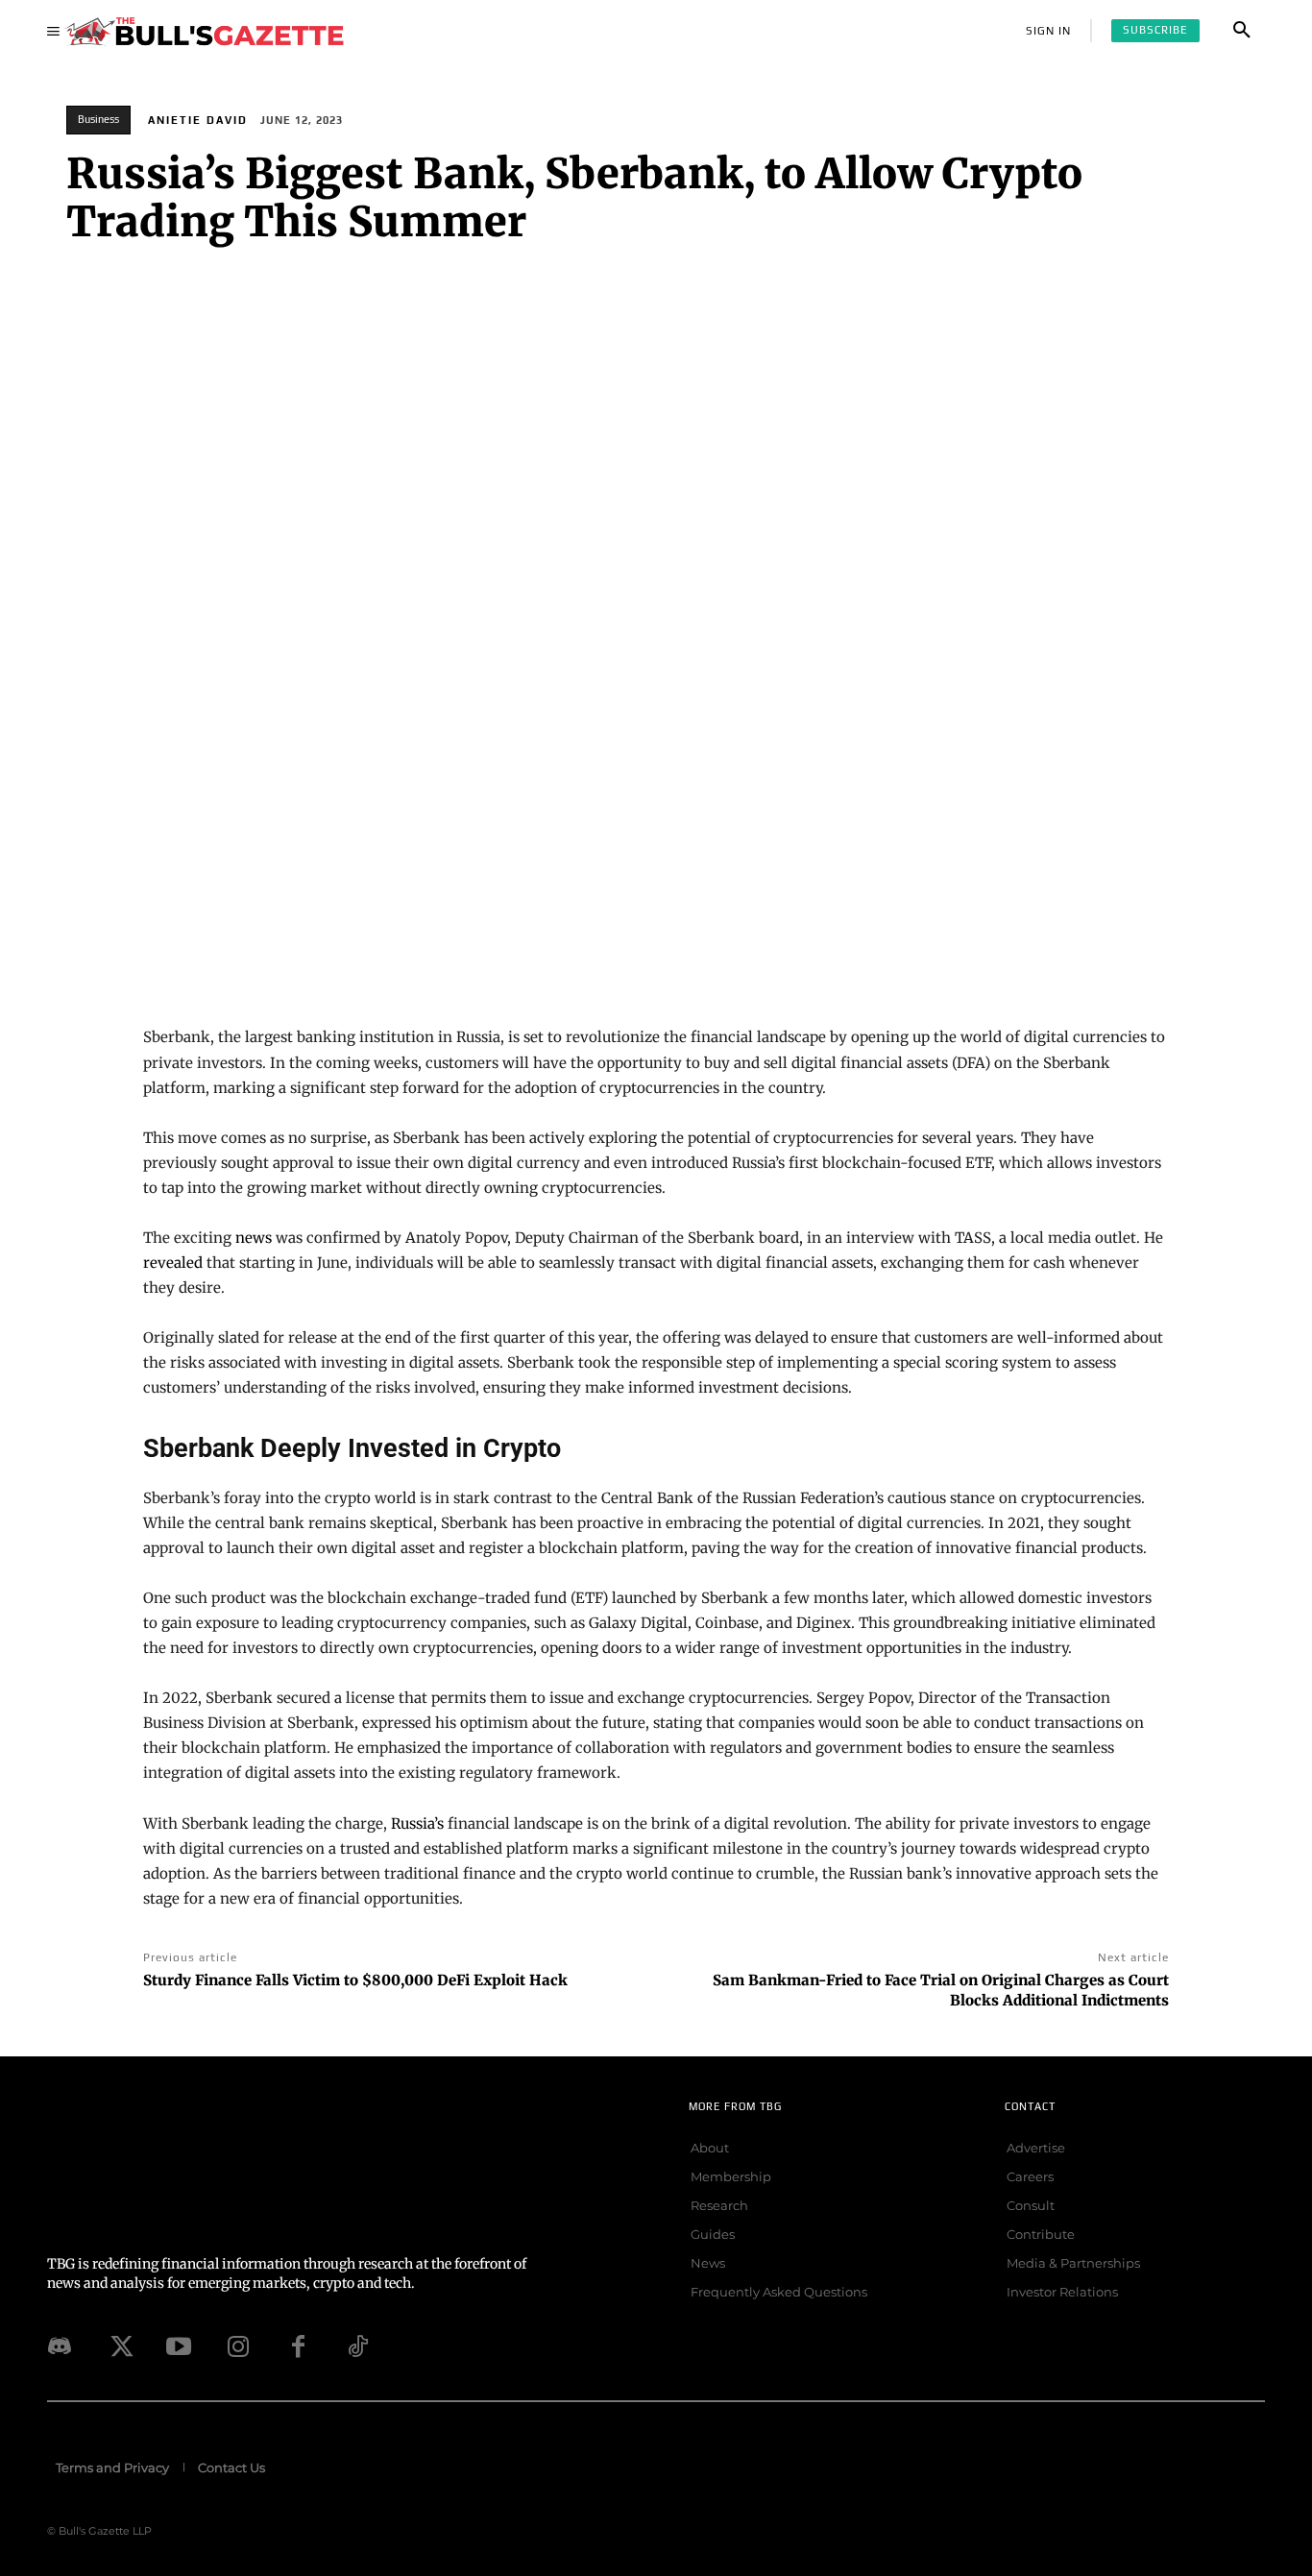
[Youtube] (179, 2346)
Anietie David (198, 120)
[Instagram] (238, 2346)
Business (98, 119)
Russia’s (417, 1823)
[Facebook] (298, 2346)
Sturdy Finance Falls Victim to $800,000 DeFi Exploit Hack (355, 1980)
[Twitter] (119, 2346)
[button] (1242, 31)
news (254, 1238)
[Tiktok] (357, 2346)
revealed (173, 1263)
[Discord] (60, 2346)
